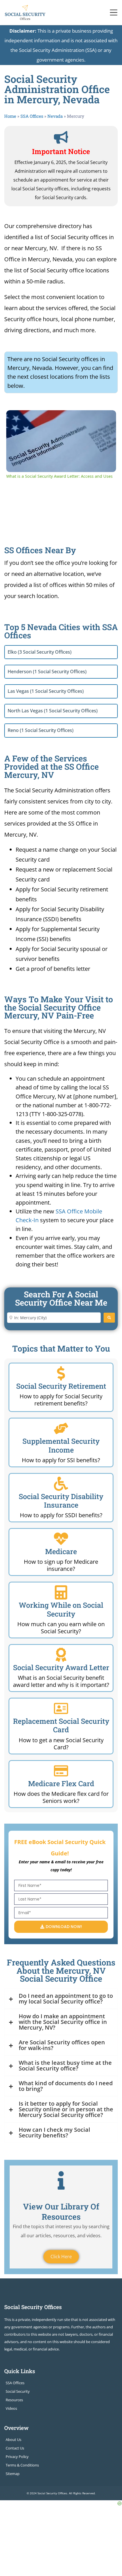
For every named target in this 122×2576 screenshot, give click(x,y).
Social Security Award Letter (61, 1667)
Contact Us (15, 2448)
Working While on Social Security (61, 1609)
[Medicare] (61, 1539)
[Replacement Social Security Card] (61, 1708)
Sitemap (13, 2474)
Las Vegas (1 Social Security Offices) (46, 691)
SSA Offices (32, 116)
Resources (14, 2400)
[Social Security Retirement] (61, 1373)
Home (10, 116)
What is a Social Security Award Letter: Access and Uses (60, 419)
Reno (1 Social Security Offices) (41, 730)
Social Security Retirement (61, 1386)
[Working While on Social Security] (61, 1592)
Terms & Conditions (22, 2465)
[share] (105, 417)
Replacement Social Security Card (61, 1725)
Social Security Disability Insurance (61, 1501)
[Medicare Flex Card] (61, 1771)
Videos (11, 2408)
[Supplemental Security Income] (61, 1428)
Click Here (61, 2257)
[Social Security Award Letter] (61, 1655)
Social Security (18, 2391)
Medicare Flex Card (61, 1783)
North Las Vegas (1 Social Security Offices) (53, 711)
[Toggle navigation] (114, 12)
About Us (13, 2440)
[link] (15, 419)
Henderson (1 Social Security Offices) (47, 672)
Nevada (55, 116)
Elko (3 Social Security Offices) (40, 652)
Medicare (61, 1551)
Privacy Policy (17, 2457)
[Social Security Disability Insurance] (61, 1484)
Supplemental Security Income (61, 1445)
